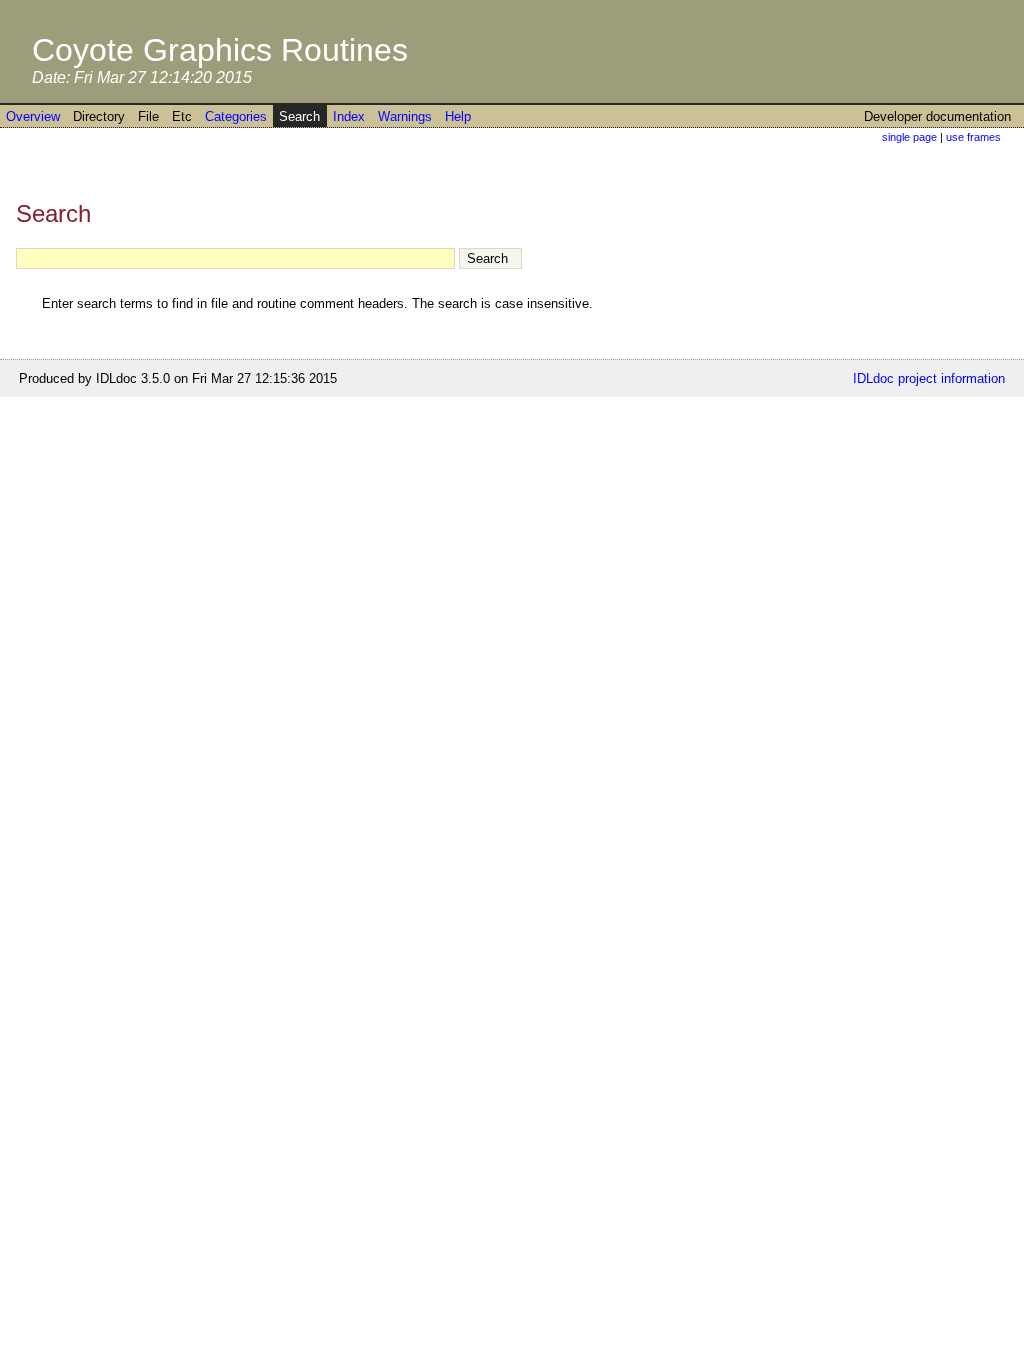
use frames (973, 137)
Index (349, 116)
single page (909, 137)
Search (299, 116)
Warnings (405, 116)
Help (458, 116)
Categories (236, 116)
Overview (33, 116)
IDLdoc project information (929, 378)
